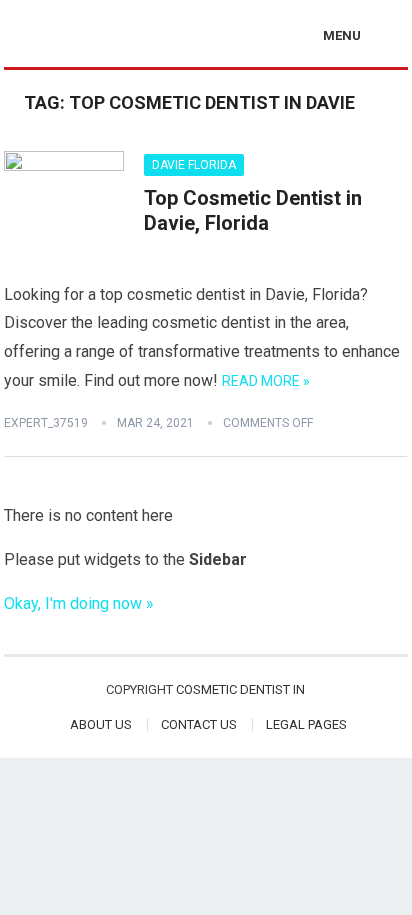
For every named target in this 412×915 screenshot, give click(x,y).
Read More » (266, 381)
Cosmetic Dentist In (240, 689)
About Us (101, 724)
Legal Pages (306, 724)
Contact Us (199, 724)
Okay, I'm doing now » (79, 603)
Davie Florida (194, 165)
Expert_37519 (46, 423)
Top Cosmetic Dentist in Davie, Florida (253, 211)
